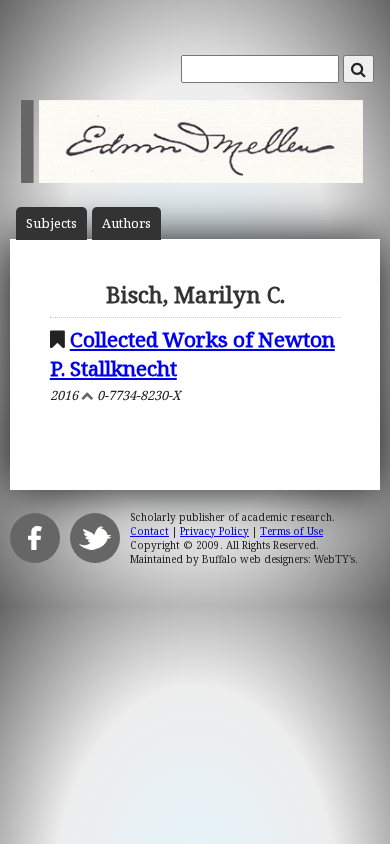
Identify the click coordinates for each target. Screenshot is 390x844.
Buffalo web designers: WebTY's (278, 559)
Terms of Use (291, 531)
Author (126, 223)
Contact (149, 531)
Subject (51, 223)
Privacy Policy (214, 531)
